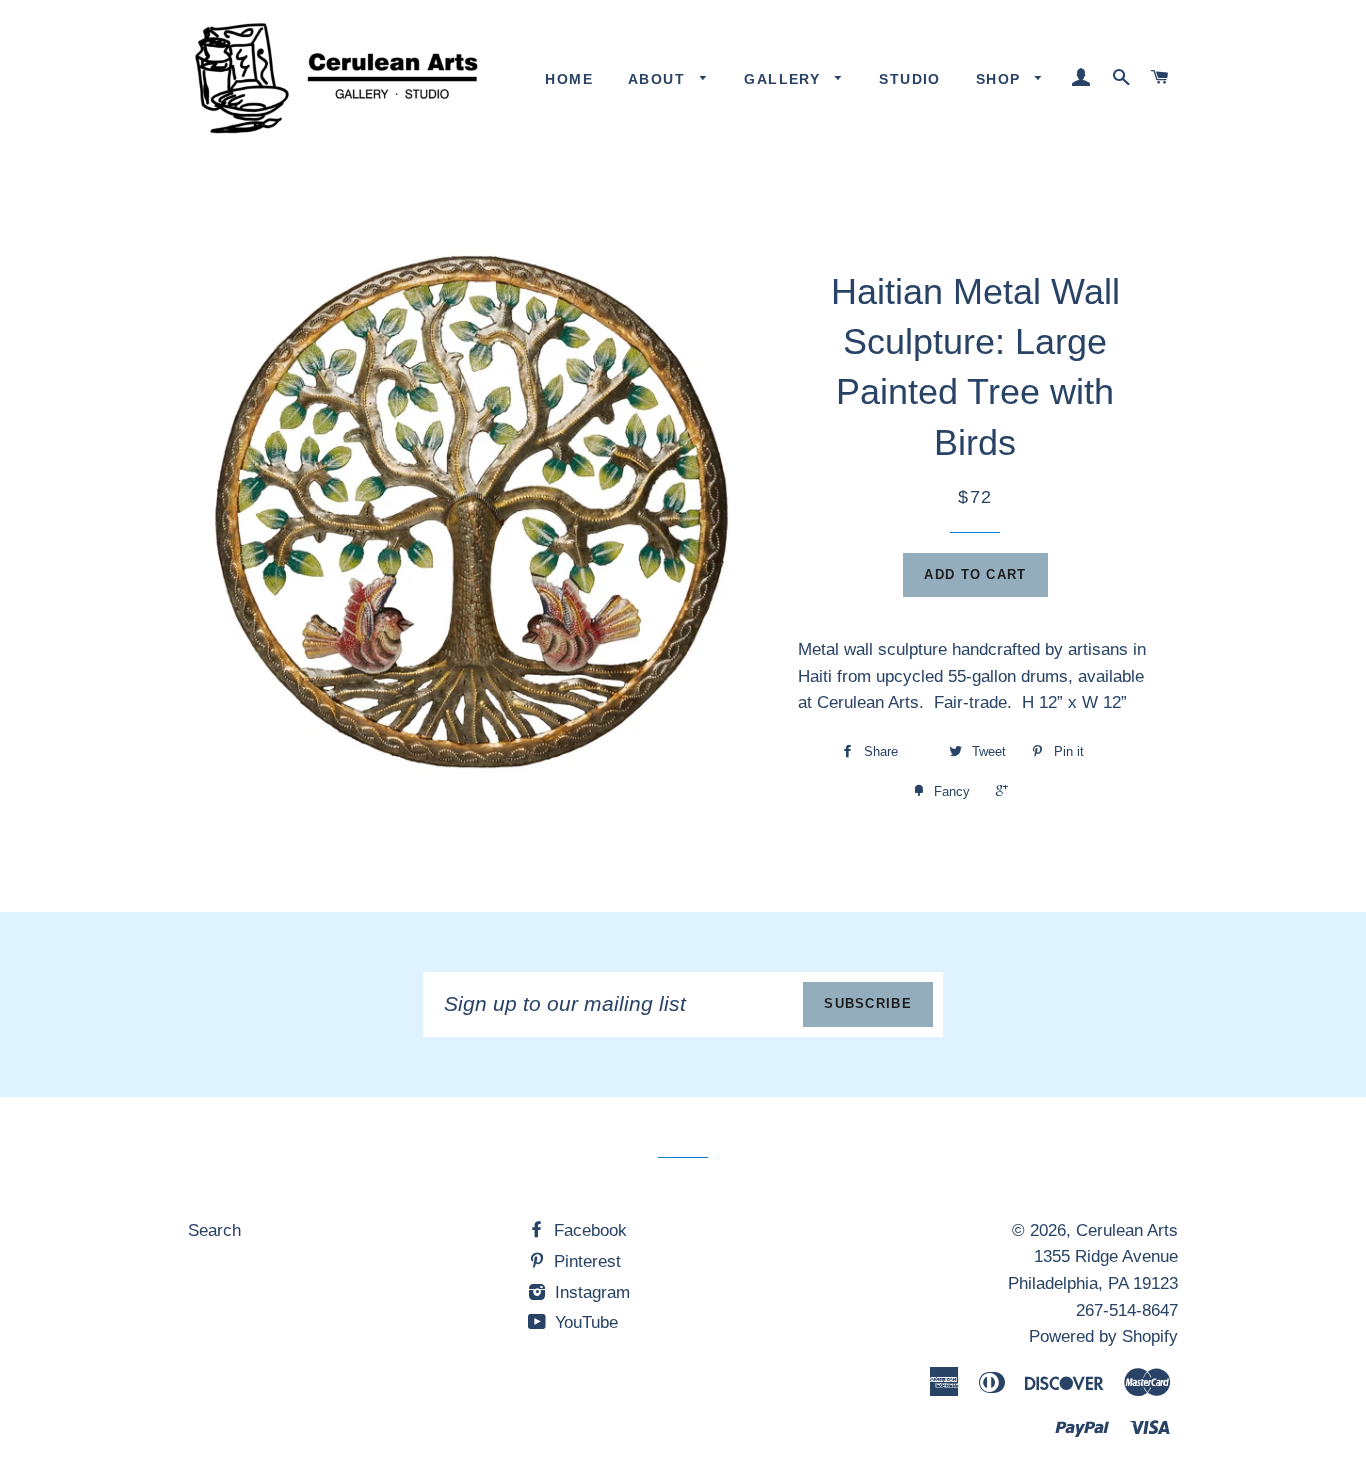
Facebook (588, 1230)
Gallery (784, 79)
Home (569, 79)
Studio (909, 79)
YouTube (584, 1322)
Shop (1001, 79)
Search (214, 1230)
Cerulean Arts (1127, 1230)
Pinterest (585, 1261)
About (659, 79)
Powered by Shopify (1103, 1336)
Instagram (590, 1292)
